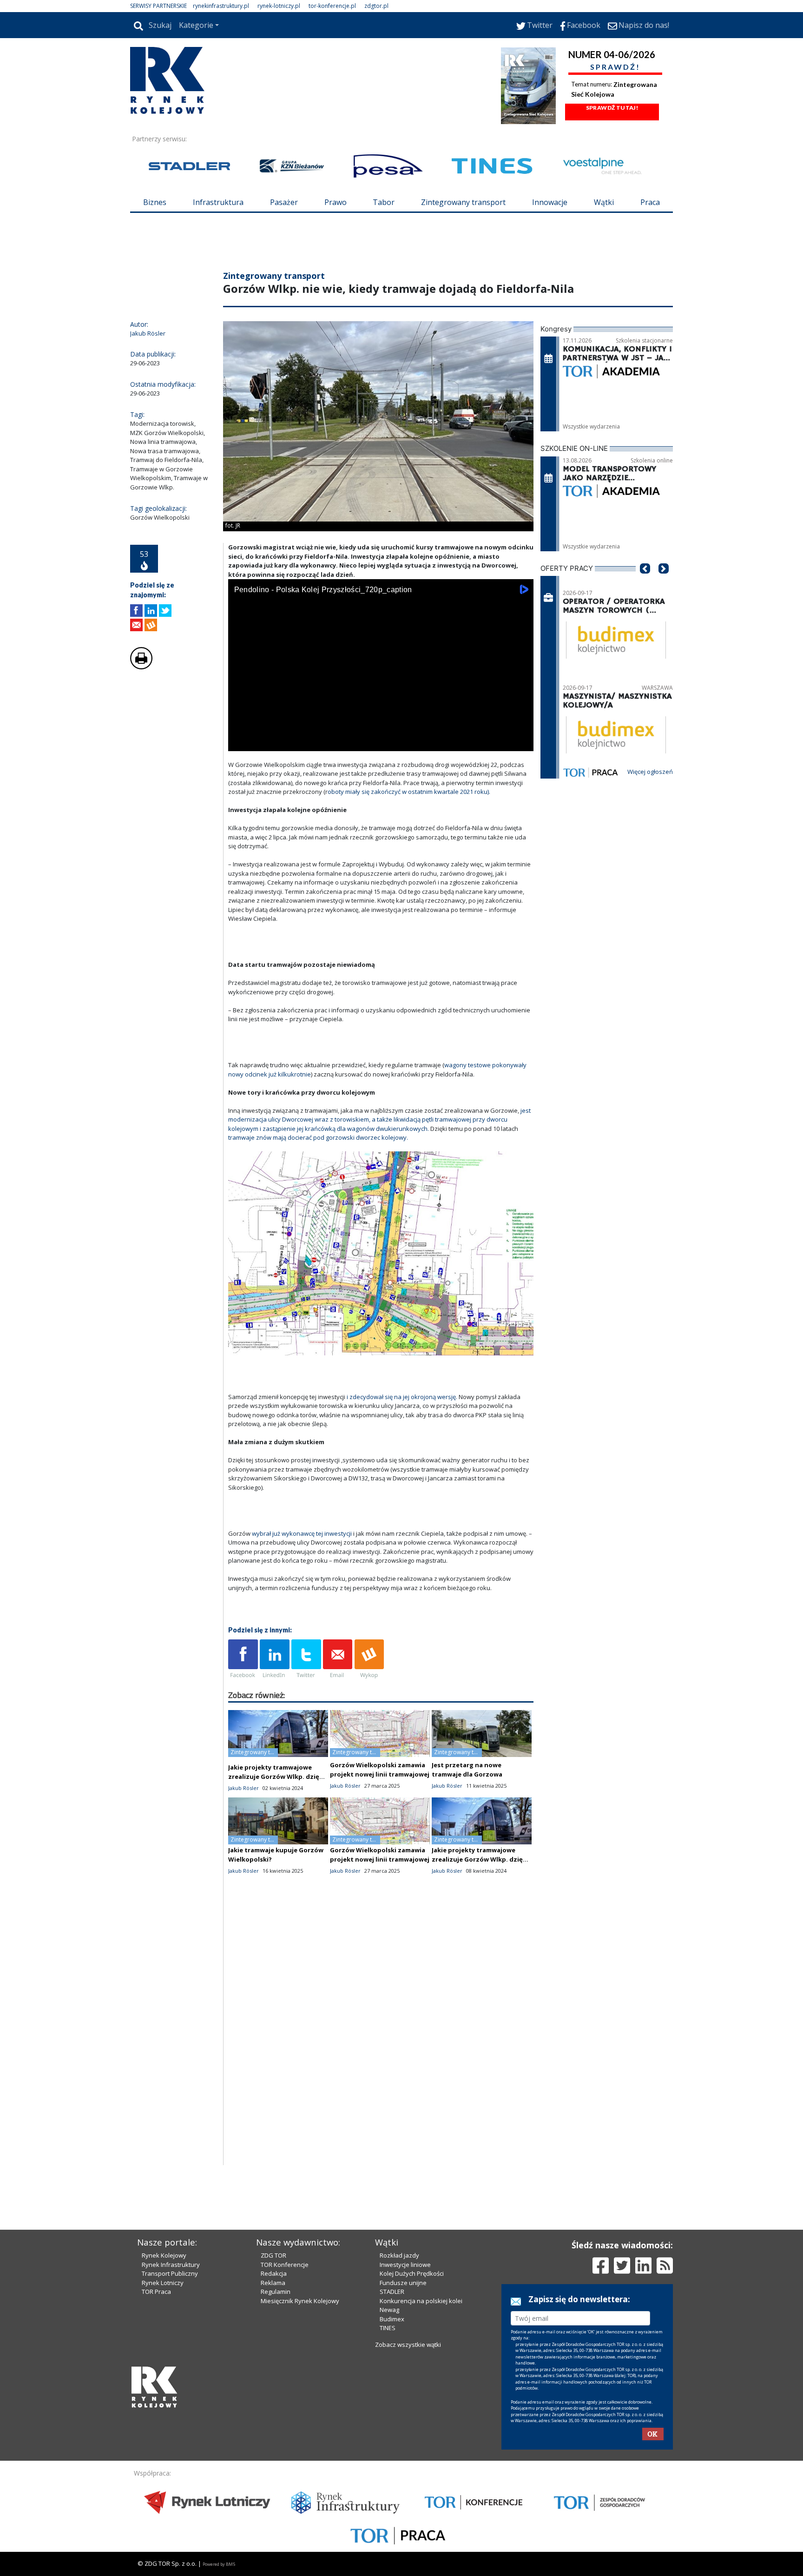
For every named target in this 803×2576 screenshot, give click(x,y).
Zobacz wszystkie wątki (408, 2345)
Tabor (384, 202)
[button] (645, 582)
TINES (388, 2328)
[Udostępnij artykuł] (151, 611)
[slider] (381, 732)
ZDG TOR (273, 2255)
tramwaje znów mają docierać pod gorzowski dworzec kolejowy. (318, 1137)
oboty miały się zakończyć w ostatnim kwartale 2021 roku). (409, 792)
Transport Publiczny (170, 2273)
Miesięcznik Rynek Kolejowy (300, 2301)
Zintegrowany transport (463, 202)
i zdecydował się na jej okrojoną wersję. (402, 1397)
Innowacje (550, 202)
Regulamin (276, 2292)
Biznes (155, 202)
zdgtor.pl (376, 6)
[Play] (240, 742)
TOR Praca (156, 2292)
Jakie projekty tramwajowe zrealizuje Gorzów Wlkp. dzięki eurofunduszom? (276, 1777)
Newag (389, 2310)
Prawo (336, 202)
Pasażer (284, 202)
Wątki (604, 202)
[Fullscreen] (521, 742)
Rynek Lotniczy (163, 2283)
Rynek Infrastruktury (171, 2265)
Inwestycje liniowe (405, 2265)
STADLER (392, 2292)
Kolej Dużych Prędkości (412, 2273)
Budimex (392, 2319)
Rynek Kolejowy (164, 2255)
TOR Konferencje (285, 2265)
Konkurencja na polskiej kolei (421, 2301)
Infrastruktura (218, 202)
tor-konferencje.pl (332, 6)
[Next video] (264, 742)
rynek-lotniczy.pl (279, 6)
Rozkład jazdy (399, 2255)
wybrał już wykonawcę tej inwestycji (302, 1533)
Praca (650, 202)
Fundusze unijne (403, 2283)
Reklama (273, 2283)
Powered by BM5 (219, 2564)
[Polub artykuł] (136, 611)
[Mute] (289, 742)
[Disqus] (381, 2046)
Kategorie (196, 25)
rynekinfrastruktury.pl (221, 6)
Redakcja (274, 2273)
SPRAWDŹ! (615, 67)
